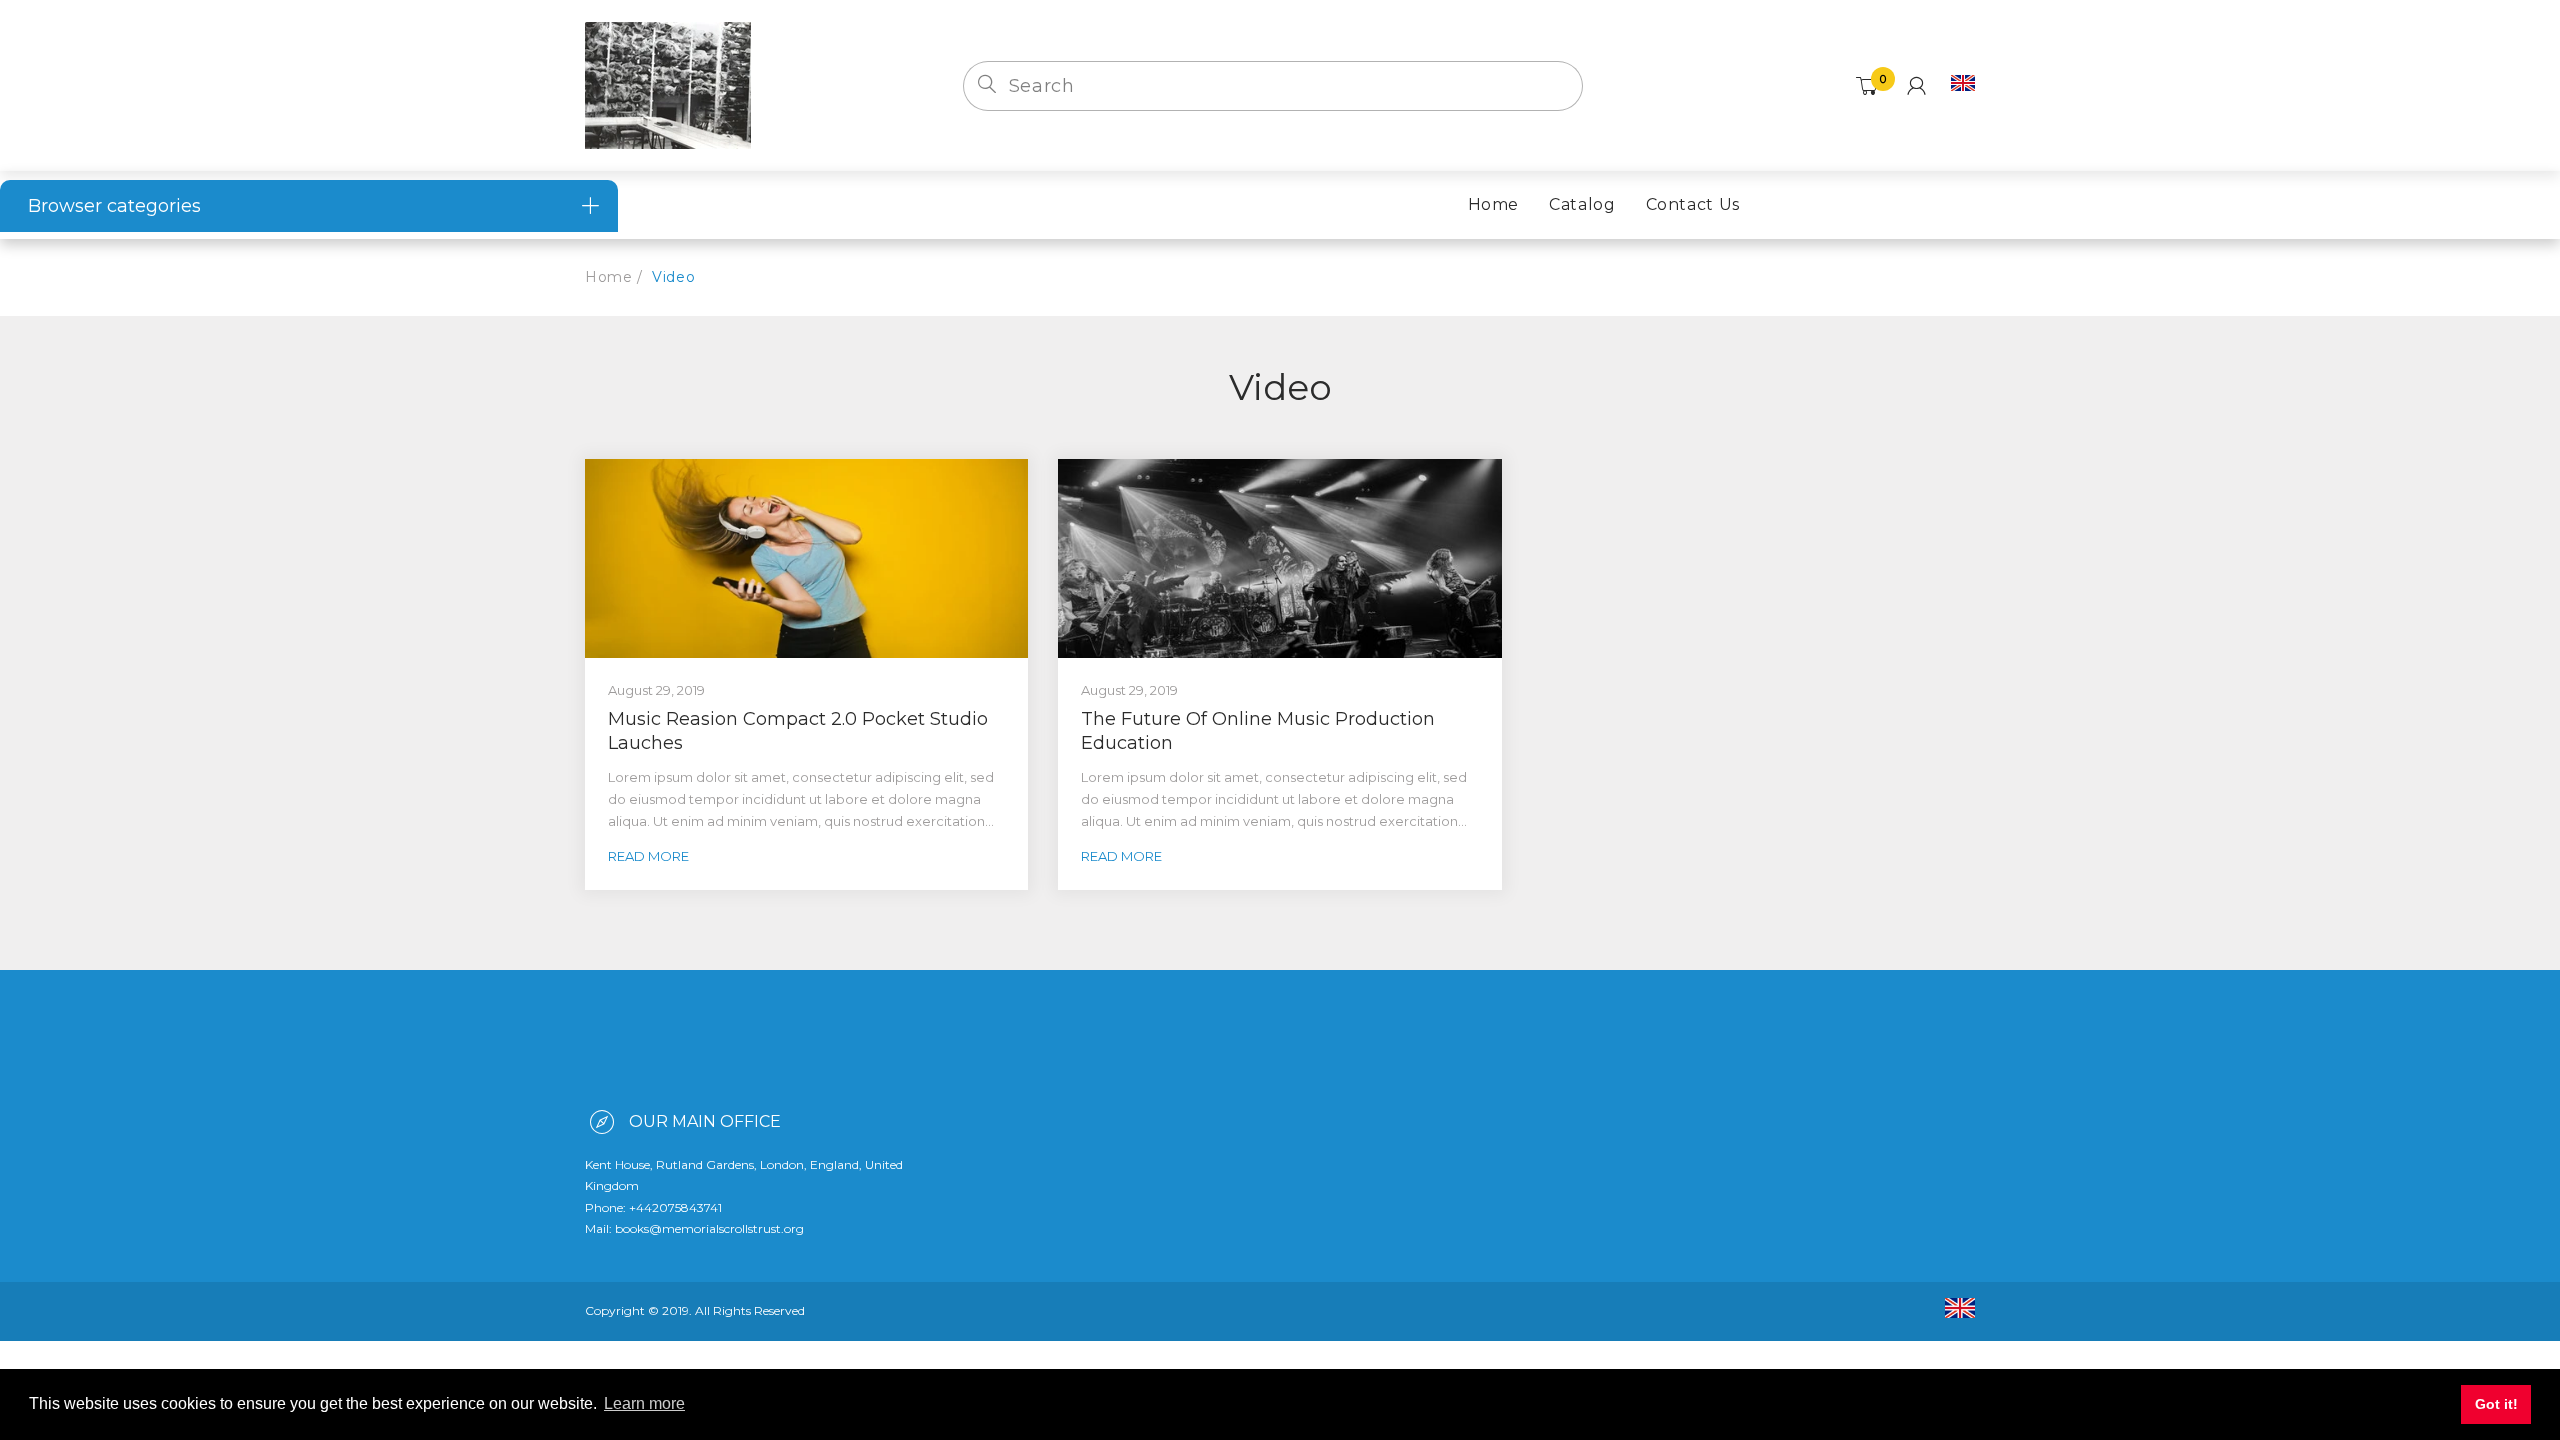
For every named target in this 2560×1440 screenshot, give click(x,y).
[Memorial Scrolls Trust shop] (668, 84)
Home (608, 277)
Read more (648, 856)
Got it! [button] (2496, 1404)
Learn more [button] (644, 1403)
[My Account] (1916, 86)
